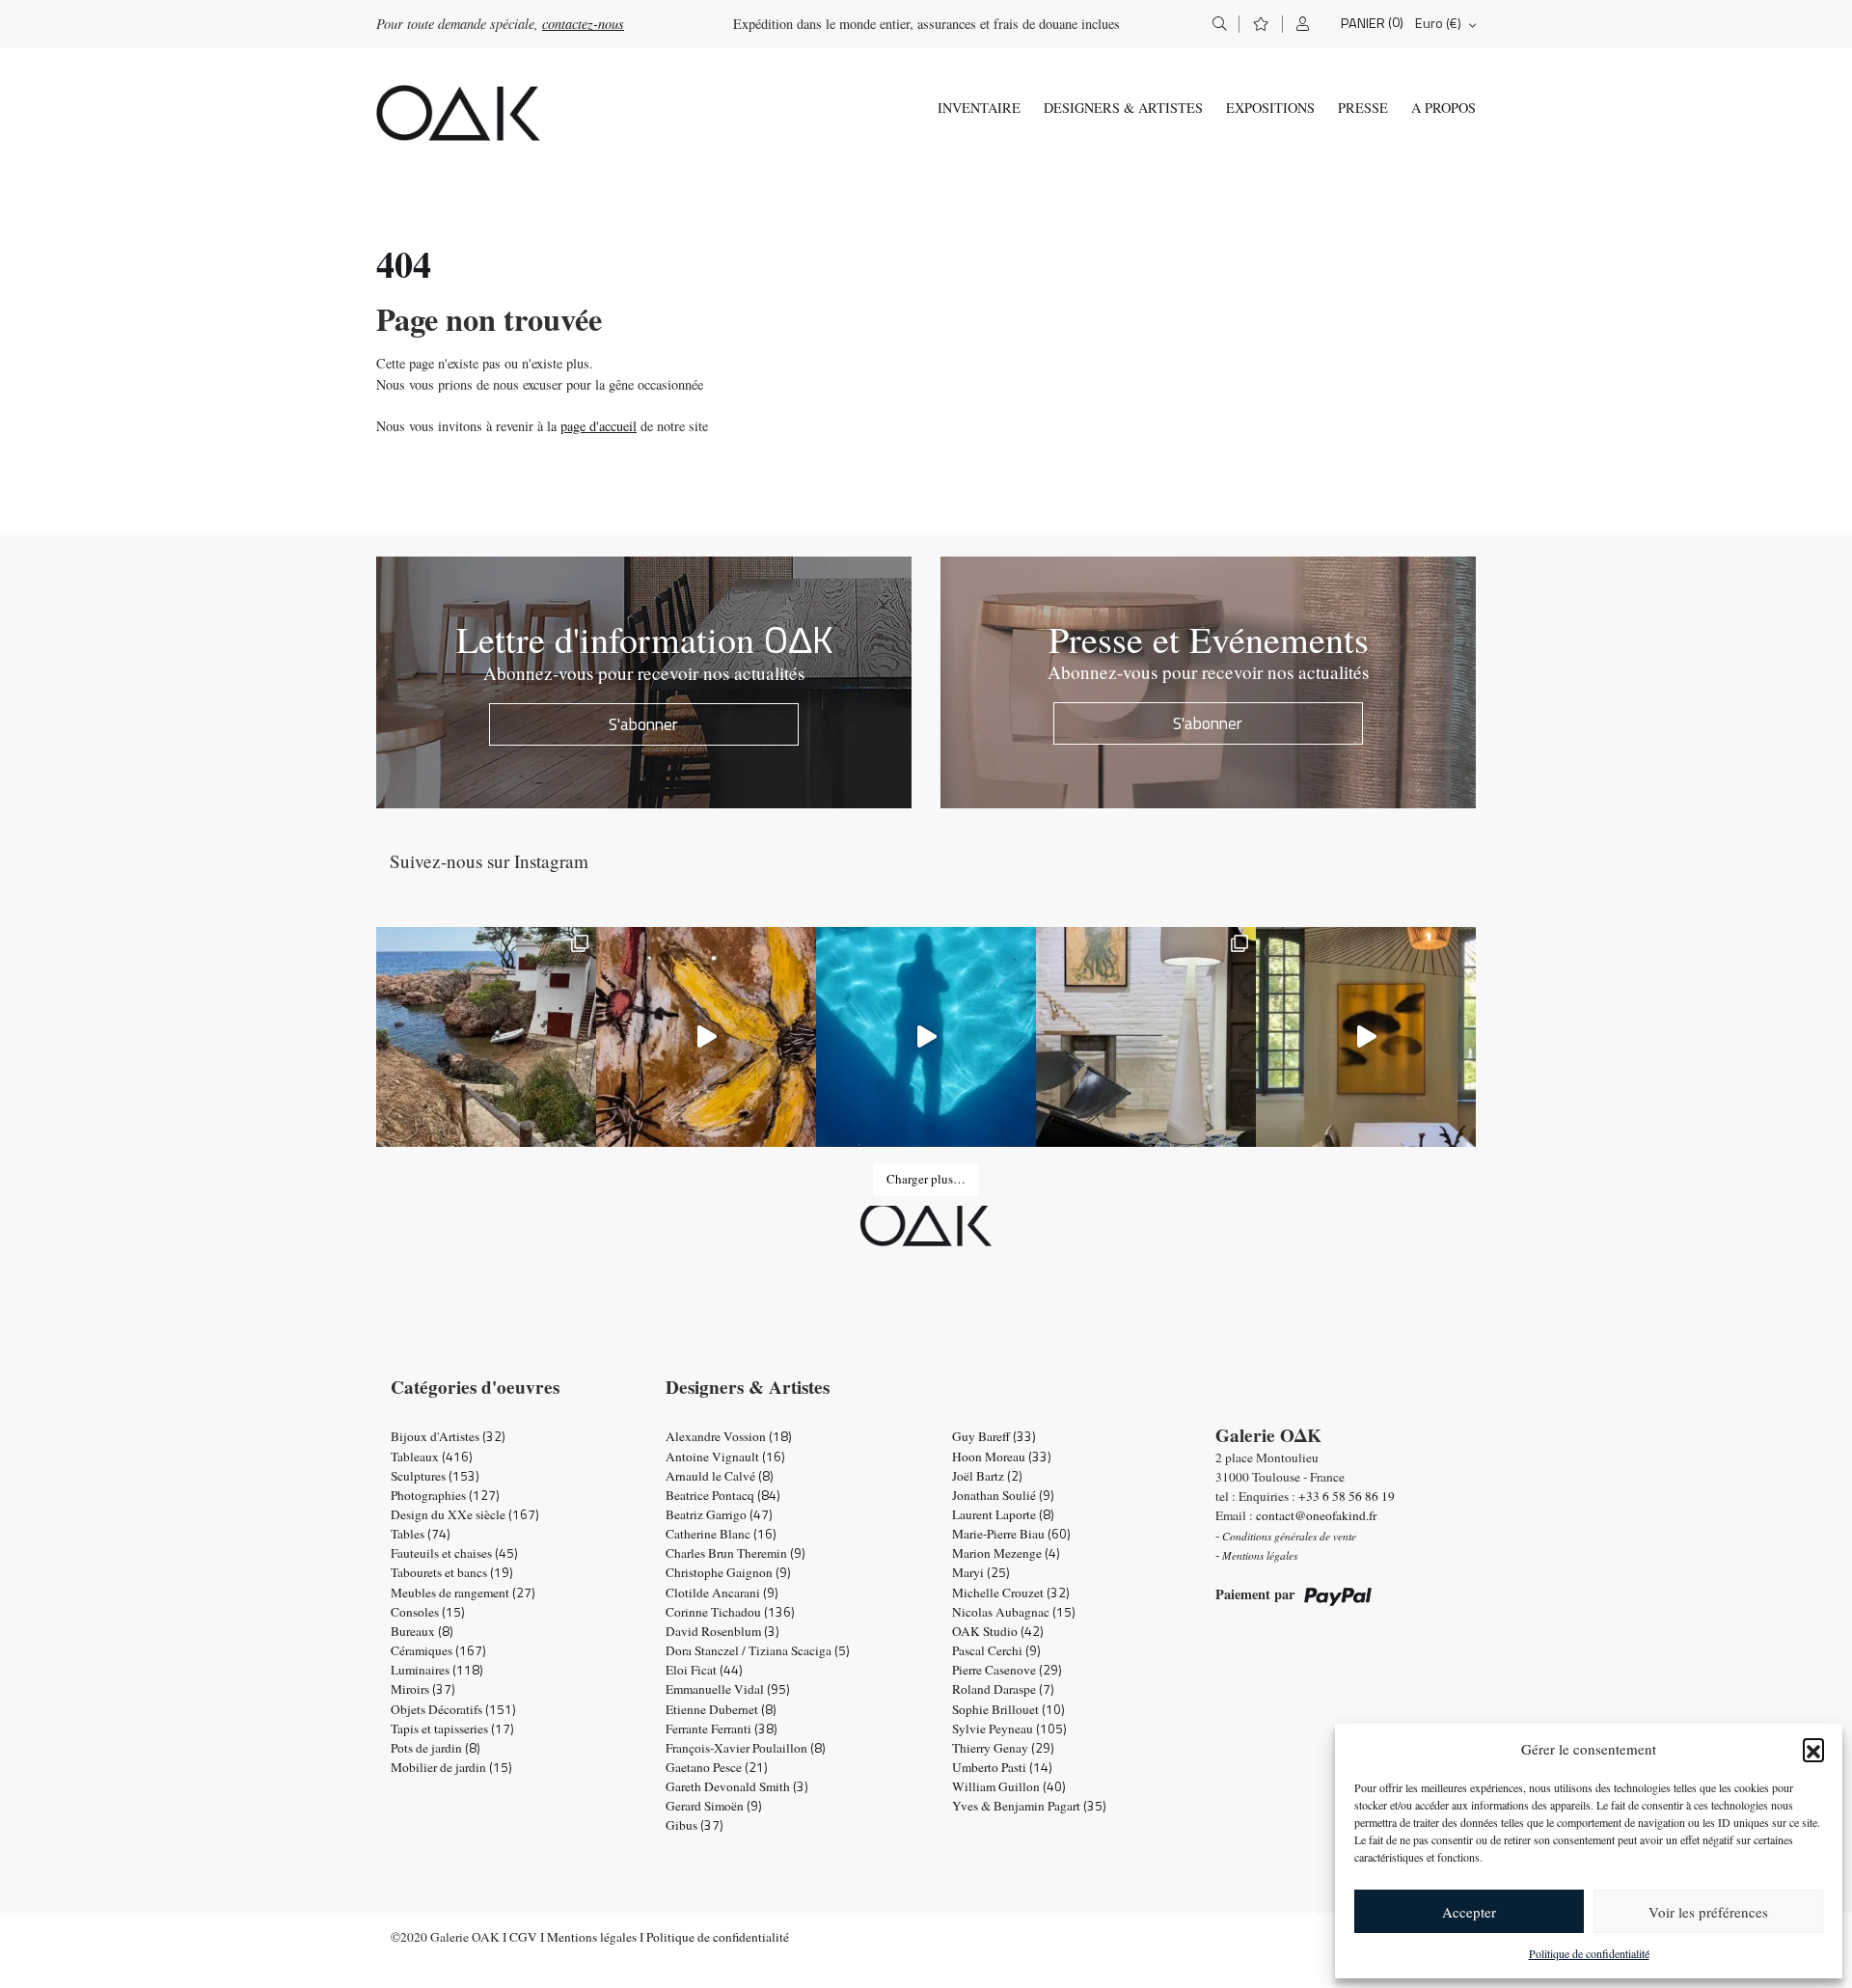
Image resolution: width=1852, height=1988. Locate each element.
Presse (1363, 108)
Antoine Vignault (725, 1457)
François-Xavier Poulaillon (746, 1748)
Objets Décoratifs (453, 1709)
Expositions (1270, 108)
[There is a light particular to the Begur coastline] (486, 1037)
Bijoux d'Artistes (448, 1436)
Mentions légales (592, 1937)
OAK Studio (998, 1631)
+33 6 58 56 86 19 (1347, 1496)
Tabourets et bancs (452, 1572)
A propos (1443, 108)
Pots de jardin (436, 1748)
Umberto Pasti (1002, 1767)
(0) (1396, 23)
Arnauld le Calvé (720, 1476)
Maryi (981, 1572)
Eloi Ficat (704, 1670)
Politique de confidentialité (1589, 1953)
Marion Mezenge (1006, 1553)
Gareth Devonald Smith (737, 1786)
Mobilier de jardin (451, 1767)
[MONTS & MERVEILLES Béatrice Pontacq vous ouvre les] (1366, 1037)
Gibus (694, 1825)
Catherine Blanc (721, 1534)
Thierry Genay (1003, 1748)
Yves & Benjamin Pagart (1029, 1806)
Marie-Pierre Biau (1011, 1534)
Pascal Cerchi (996, 1650)
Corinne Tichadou (730, 1612)
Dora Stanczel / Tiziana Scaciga (758, 1650)
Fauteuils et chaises (454, 1553)
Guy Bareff (994, 1436)
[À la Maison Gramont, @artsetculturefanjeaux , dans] (706, 1037)
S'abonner (643, 724)
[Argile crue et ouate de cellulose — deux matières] (1146, 1037)
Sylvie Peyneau (1009, 1729)
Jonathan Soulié (1003, 1495)
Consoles (428, 1612)
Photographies (445, 1495)
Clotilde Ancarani (722, 1593)
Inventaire (979, 108)
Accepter (1469, 1912)
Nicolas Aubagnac (1014, 1612)
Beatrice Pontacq (723, 1495)
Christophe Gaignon (728, 1572)
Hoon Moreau (1002, 1457)
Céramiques (438, 1650)
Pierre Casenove (1007, 1670)
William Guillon (1009, 1786)
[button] (1813, 1749)
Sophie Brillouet (1008, 1709)
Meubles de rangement (463, 1593)
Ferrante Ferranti (722, 1729)
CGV (523, 1937)
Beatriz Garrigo (719, 1514)
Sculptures (435, 1476)
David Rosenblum (722, 1631)
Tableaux (432, 1457)
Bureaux (422, 1631)
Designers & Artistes (1123, 108)
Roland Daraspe (1003, 1689)
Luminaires (437, 1670)
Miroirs (423, 1689)
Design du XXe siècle (465, 1514)
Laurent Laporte (1003, 1514)
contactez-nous (583, 24)
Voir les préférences (1708, 1912)
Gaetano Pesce (717, 1767)
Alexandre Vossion (729, 1436)
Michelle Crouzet (1011, 1593)
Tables (421, 1534)
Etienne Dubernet (721, 1709)
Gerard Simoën (714, 1806)
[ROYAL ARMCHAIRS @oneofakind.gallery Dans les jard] (926, 1037)
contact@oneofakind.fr (1316, 1515)
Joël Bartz (987, 1476)
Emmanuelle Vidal (728, 1689)
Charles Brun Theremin (735, 1553)
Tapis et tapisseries (452, 1729)
